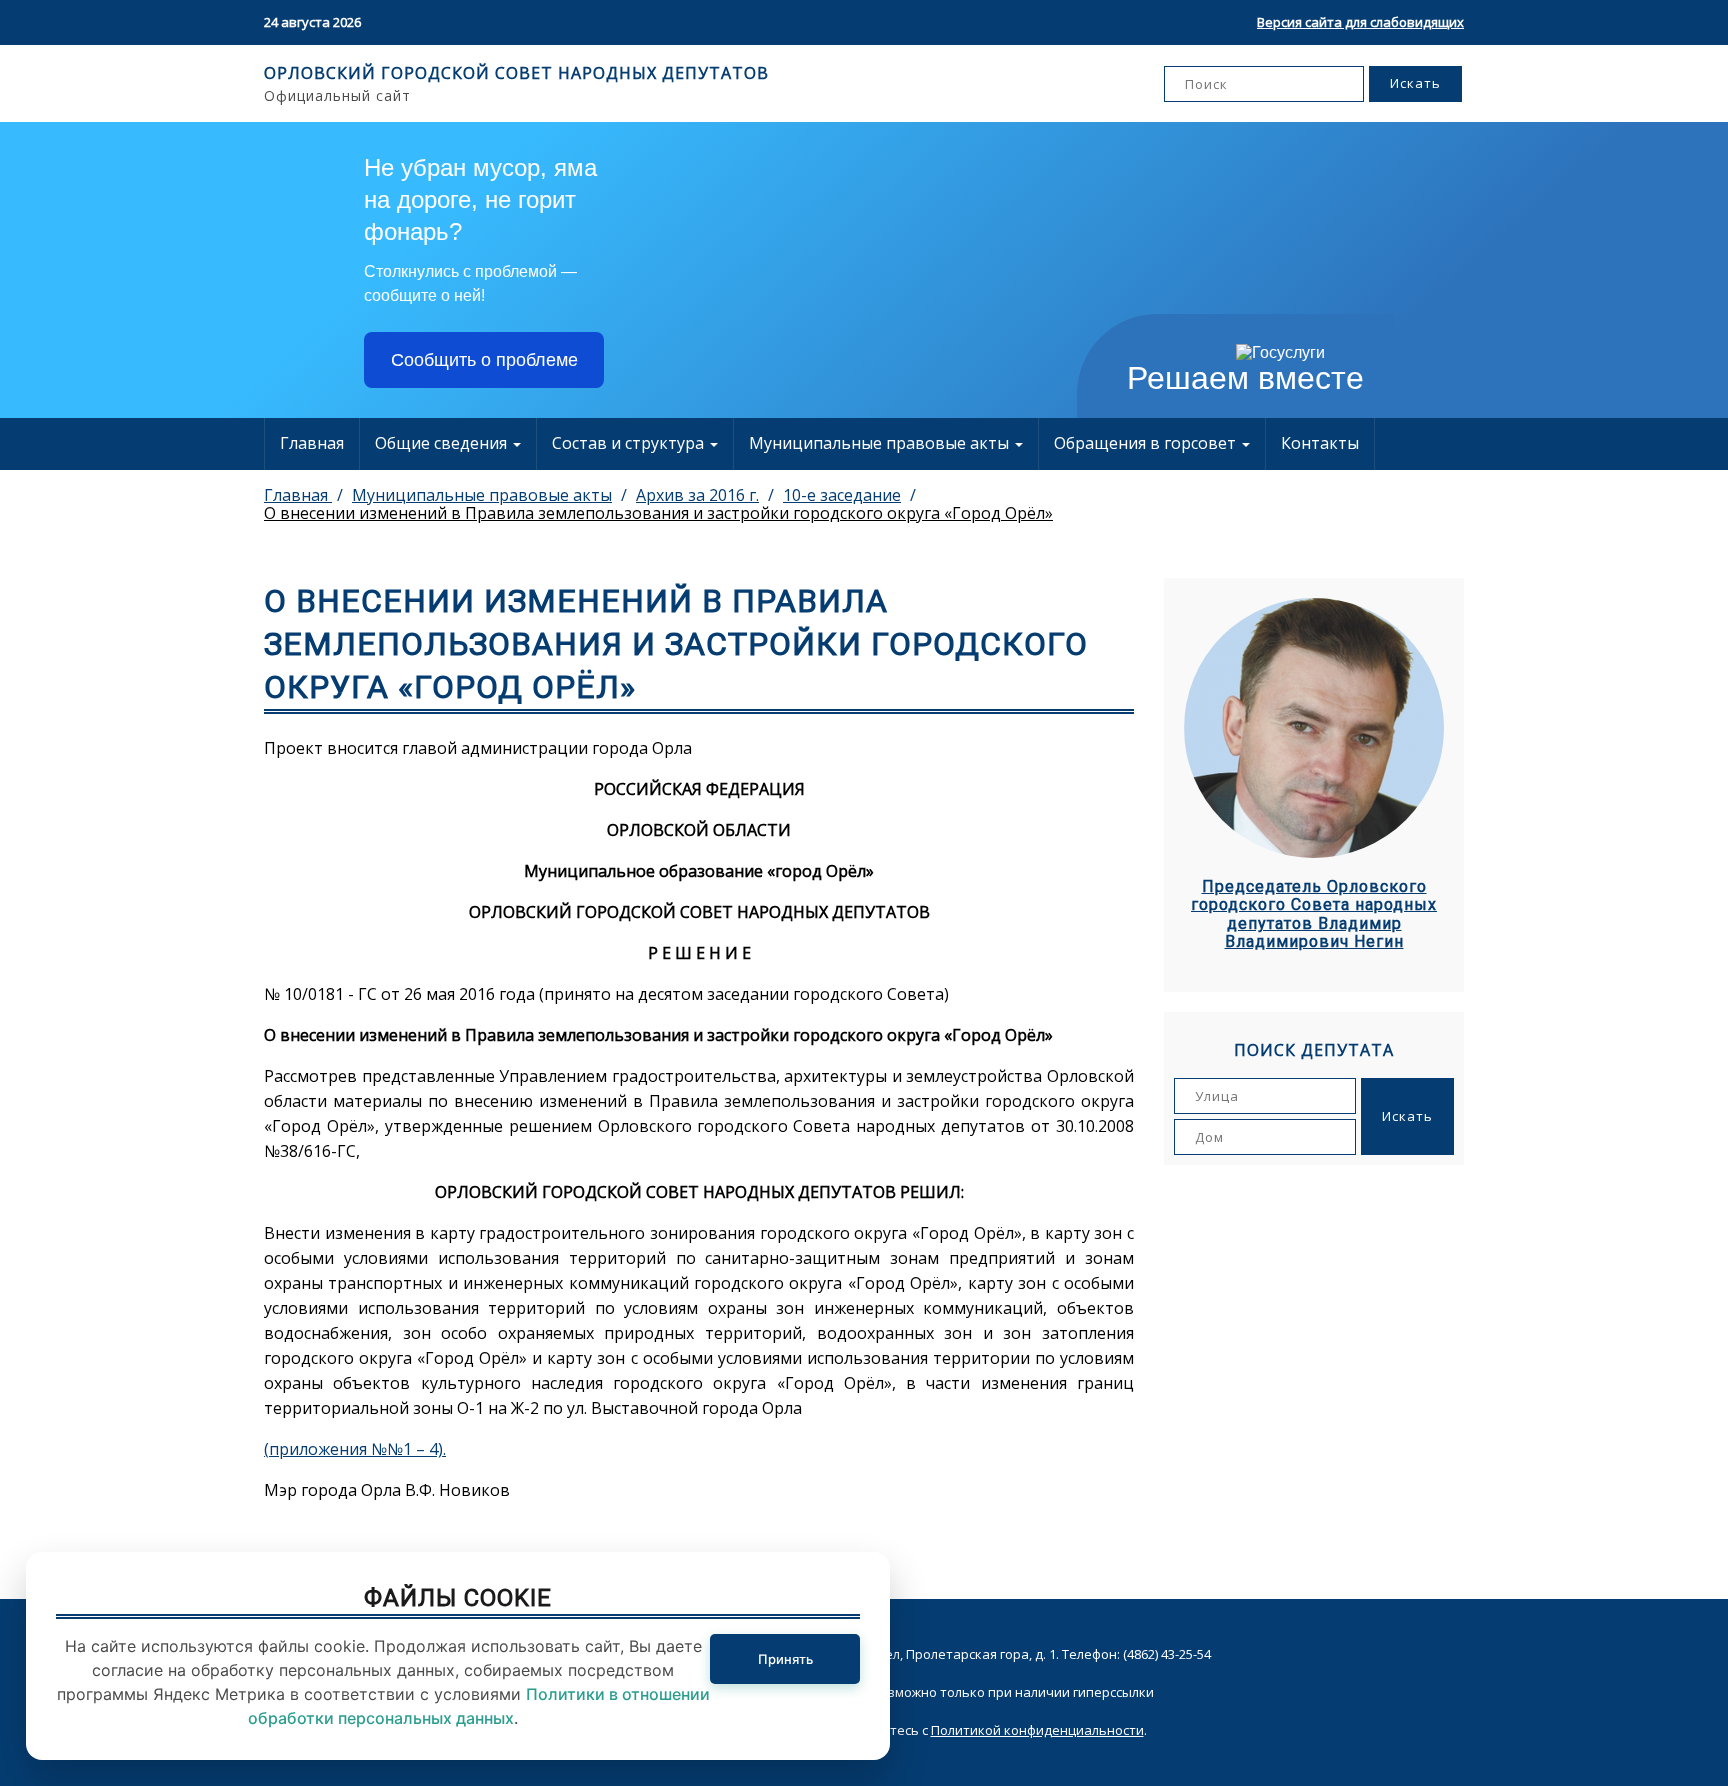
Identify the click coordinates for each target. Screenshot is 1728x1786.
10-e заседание (842, 495)
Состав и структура (630, 443)
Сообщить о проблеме (484, 360)
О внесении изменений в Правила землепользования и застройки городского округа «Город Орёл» (658, 513)
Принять (785, 1659)
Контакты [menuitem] (1320, 443)
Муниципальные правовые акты (881, 443)
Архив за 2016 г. (697, 495)
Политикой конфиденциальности (1037, 1730)
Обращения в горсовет (1147, 443)
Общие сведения (443, 443)
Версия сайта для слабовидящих (1360, 22)
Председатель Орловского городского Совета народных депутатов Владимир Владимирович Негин (1314, 914)
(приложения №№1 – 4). (355, 1449)
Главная (312, 443)
